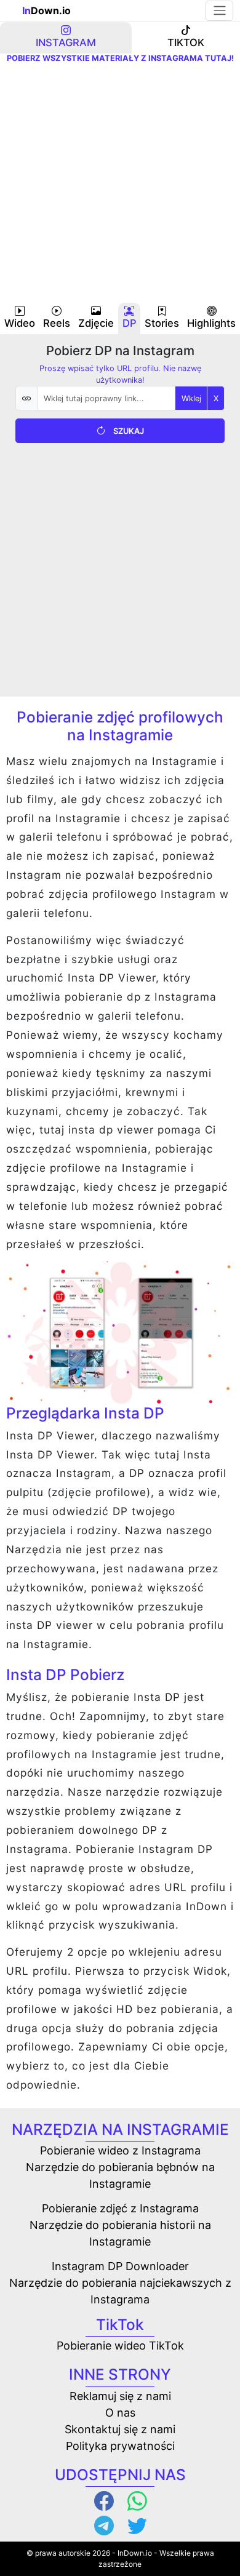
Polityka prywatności (120, 2446)
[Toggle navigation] (219, 10)
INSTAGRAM (66, 42)
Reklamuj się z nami (120, 2396)
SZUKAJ (129, 431)
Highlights (211, 323)
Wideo (20, 323)
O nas (120, 2413)
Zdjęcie (96, 323)
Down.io (46, 10)
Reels (57, 323)
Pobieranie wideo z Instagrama (120, 2150)
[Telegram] (103, 2525)
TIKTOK (186, 42)
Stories (162, 323)
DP (130, 323)
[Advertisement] (120, 183)
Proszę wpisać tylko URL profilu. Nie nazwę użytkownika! (120, 374)
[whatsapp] (137, 2500)
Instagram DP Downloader (120, 2266)
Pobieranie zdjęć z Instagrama (120, 2208)
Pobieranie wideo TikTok (120, 2346)
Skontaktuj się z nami (120, 2429)
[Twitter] (137, 2525)
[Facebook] (103, 2500)
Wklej (191, 398)
